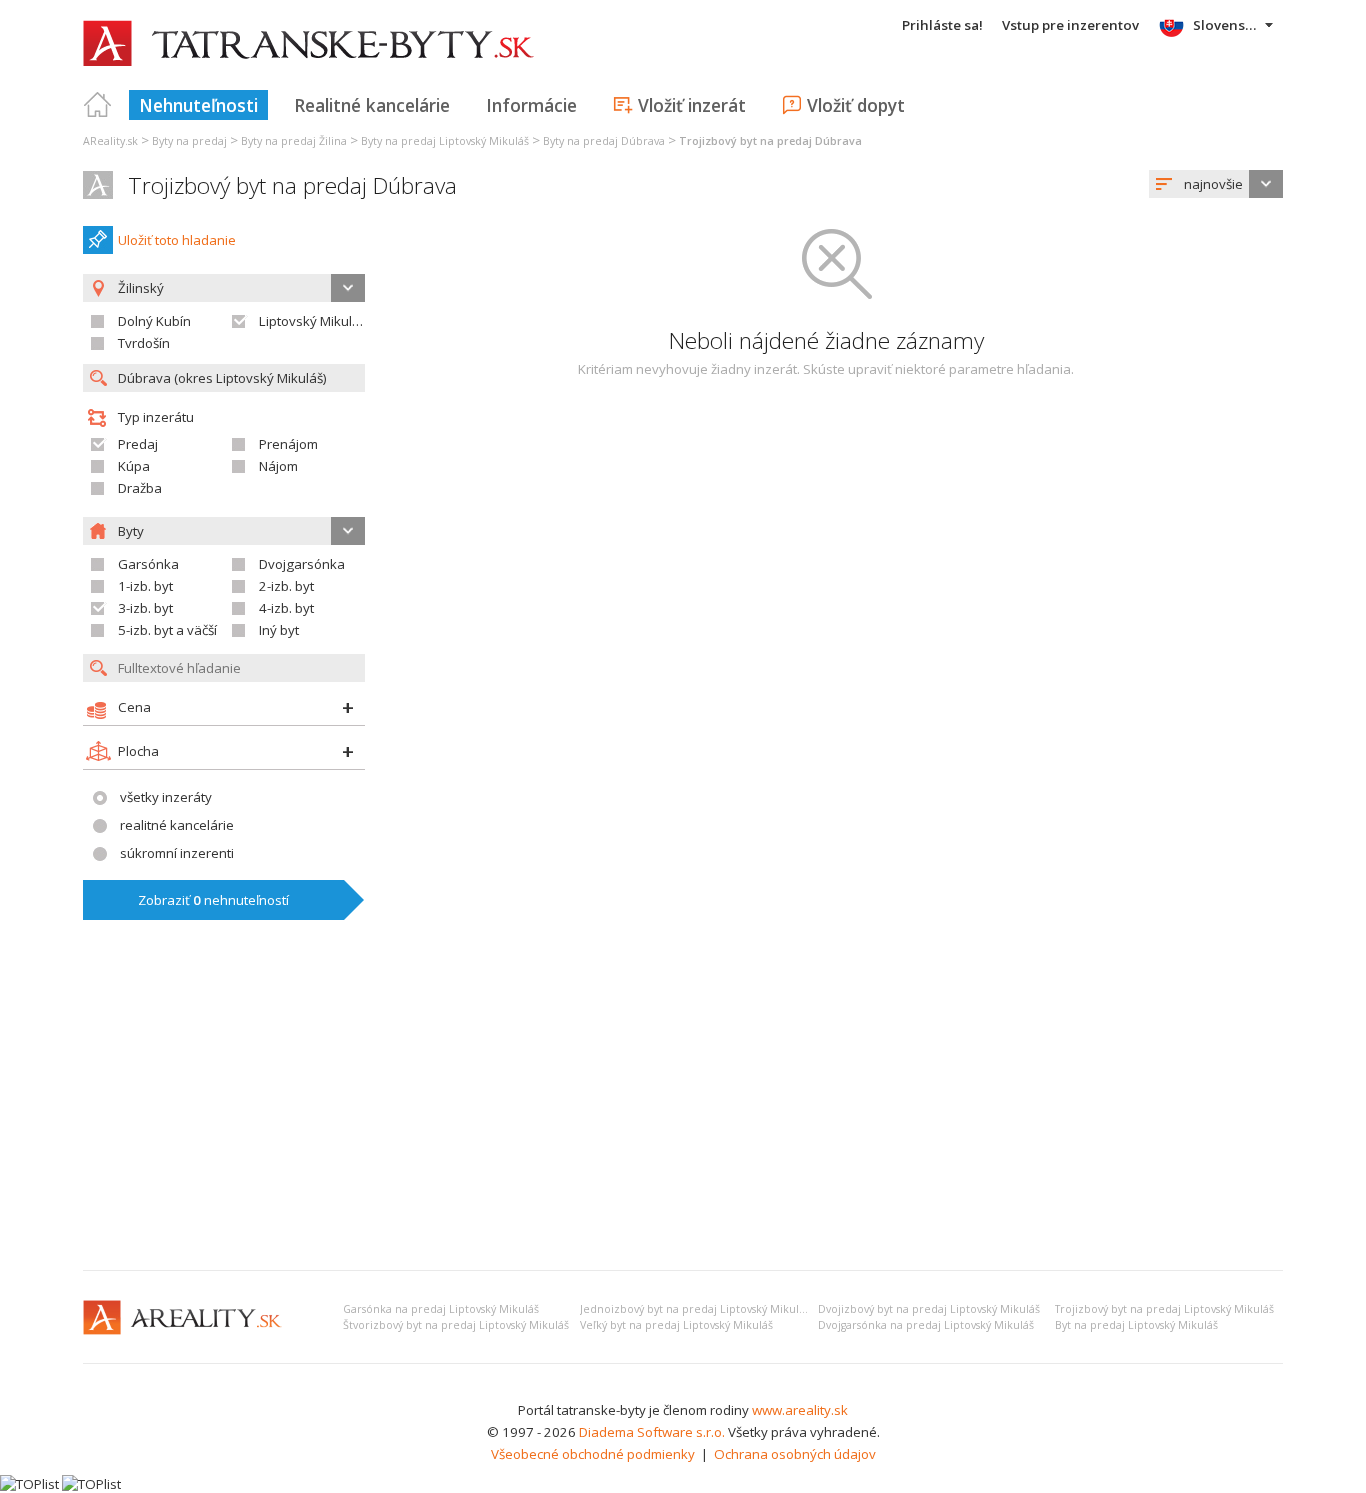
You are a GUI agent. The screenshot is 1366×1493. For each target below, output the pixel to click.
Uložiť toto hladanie (177, 240)
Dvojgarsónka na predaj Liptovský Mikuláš (926, 1325)
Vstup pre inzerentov (1070, 25)
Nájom (278, 466)
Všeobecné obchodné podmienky (593, 1454)
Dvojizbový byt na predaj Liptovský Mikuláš (929, 1309)
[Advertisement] (683, 1105)
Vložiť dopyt (856, 105)
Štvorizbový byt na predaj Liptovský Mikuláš (456, 1325)
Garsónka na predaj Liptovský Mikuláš (441, 1309)
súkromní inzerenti (177, 853)
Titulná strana (98, 105)
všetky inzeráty (166, 797)
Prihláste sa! (942, 25)
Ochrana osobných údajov (795, 1454)
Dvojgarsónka (302, 564)
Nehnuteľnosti (198, 105)
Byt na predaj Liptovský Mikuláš (1136, 1325)
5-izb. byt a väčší (167, 630)
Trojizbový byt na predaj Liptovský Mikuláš (1164, 1309)
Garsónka (148, 564)
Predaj (138, 444)
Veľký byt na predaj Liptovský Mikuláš (676, 1325)
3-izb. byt (145, 608)
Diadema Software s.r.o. (652, 1432)
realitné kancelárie (177, 825)
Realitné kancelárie (372, 105)
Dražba (140, 488)
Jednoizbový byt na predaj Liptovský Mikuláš (695, 1309)
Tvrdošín (144, 343)
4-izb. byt (286, 608)
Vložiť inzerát (692, 105)
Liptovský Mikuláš (312, 321)
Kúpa (134, 466)
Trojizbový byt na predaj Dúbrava (292, 185)
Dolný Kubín (154, 321)
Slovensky (1226, 25)
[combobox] (1216, 184)
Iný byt (279, 630)
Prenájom (288, 444)
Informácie (531, 105)
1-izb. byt (145, 586)
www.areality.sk (800, 1410)
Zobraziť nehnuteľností (213, 900)
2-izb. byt (286, 586)
